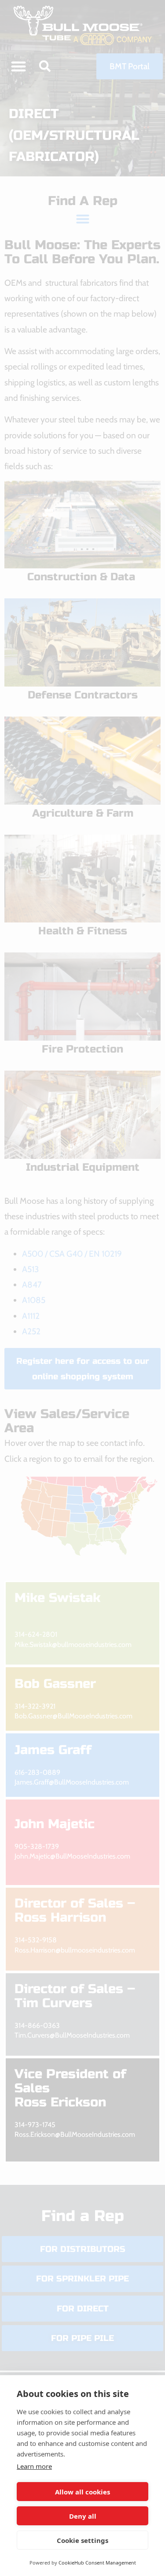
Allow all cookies (82, 2492)
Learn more (34, 2466)
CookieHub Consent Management (97, 2563)
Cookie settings (82, 2540)
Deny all (83, 2516)
